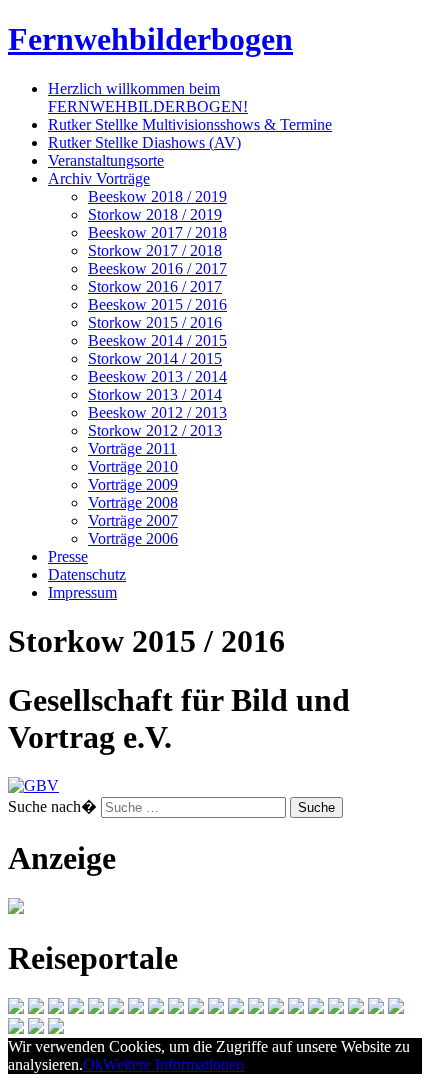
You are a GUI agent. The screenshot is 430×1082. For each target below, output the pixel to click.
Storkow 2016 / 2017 (155, 286)
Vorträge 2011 (132, 448)
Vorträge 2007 (133, 520)
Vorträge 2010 (133, 466)
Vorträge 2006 (133, 538)
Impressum (82, 592)
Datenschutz (87, 574)
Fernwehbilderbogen (150, 39)
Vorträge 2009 (133, 484)
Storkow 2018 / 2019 (155, 214)
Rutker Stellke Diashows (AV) (144, 142)
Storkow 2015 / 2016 (155, 322)
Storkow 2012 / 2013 (155, 430)
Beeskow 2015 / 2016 (157, 304)
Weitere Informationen (173, 1064)
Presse (68, 556)
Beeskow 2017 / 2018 (157, 232)
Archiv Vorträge (99, 178)
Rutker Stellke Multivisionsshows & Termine (190, 124)
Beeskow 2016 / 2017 (157, 268)
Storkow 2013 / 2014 (155, 394)
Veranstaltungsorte (106, 160)
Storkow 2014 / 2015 (155, 358)
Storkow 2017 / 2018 (155, 250)
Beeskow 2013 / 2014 (157, 376)
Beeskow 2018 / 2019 (157, 196)
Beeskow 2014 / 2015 (157, 340)
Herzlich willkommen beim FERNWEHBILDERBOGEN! (148, 97)
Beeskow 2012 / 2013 (157, 412)
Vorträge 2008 (133, 502)
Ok (93, 1064)
